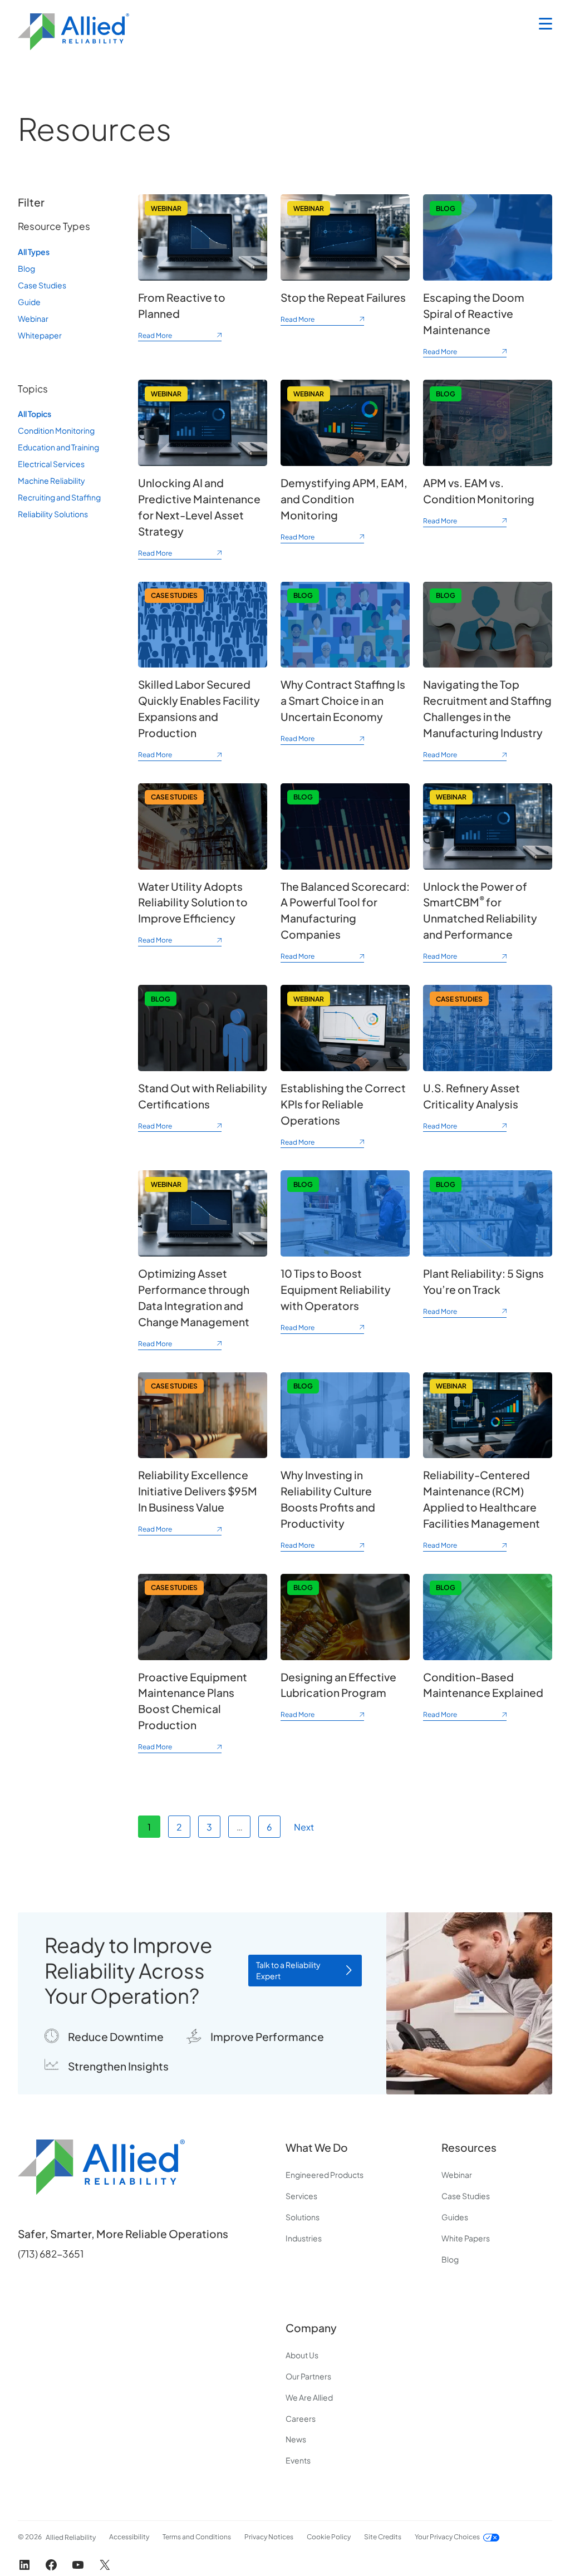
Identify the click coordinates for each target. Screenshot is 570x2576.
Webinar (33, 318)
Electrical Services (51, 464)
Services (301, 2196)
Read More (180, 337)
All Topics (35, 414)
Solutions (303, 2217)
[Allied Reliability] (73, 32)
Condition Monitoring (56, 430)
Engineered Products (325, 2175)
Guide (29, 302)
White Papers (466, 2238)
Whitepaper (40, 335)
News (296, 2439)
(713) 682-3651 (51, 2254)
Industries (304, 2238)
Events (298, 2460)
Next (304, 1827)
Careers (301, 2418)
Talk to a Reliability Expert (288, 1970)
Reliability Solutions (53, 514)
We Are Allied (309, 2397)
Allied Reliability (71, 2537)
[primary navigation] (546, 24)
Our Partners (308, 2376)
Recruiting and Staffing (59, 497)
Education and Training (58, 447)
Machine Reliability (51, 480)
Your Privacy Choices (447, 2537)
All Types (34, 252)
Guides (455, 2217)
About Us (302, 2355)
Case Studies (42, 285)
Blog (26, 268)
